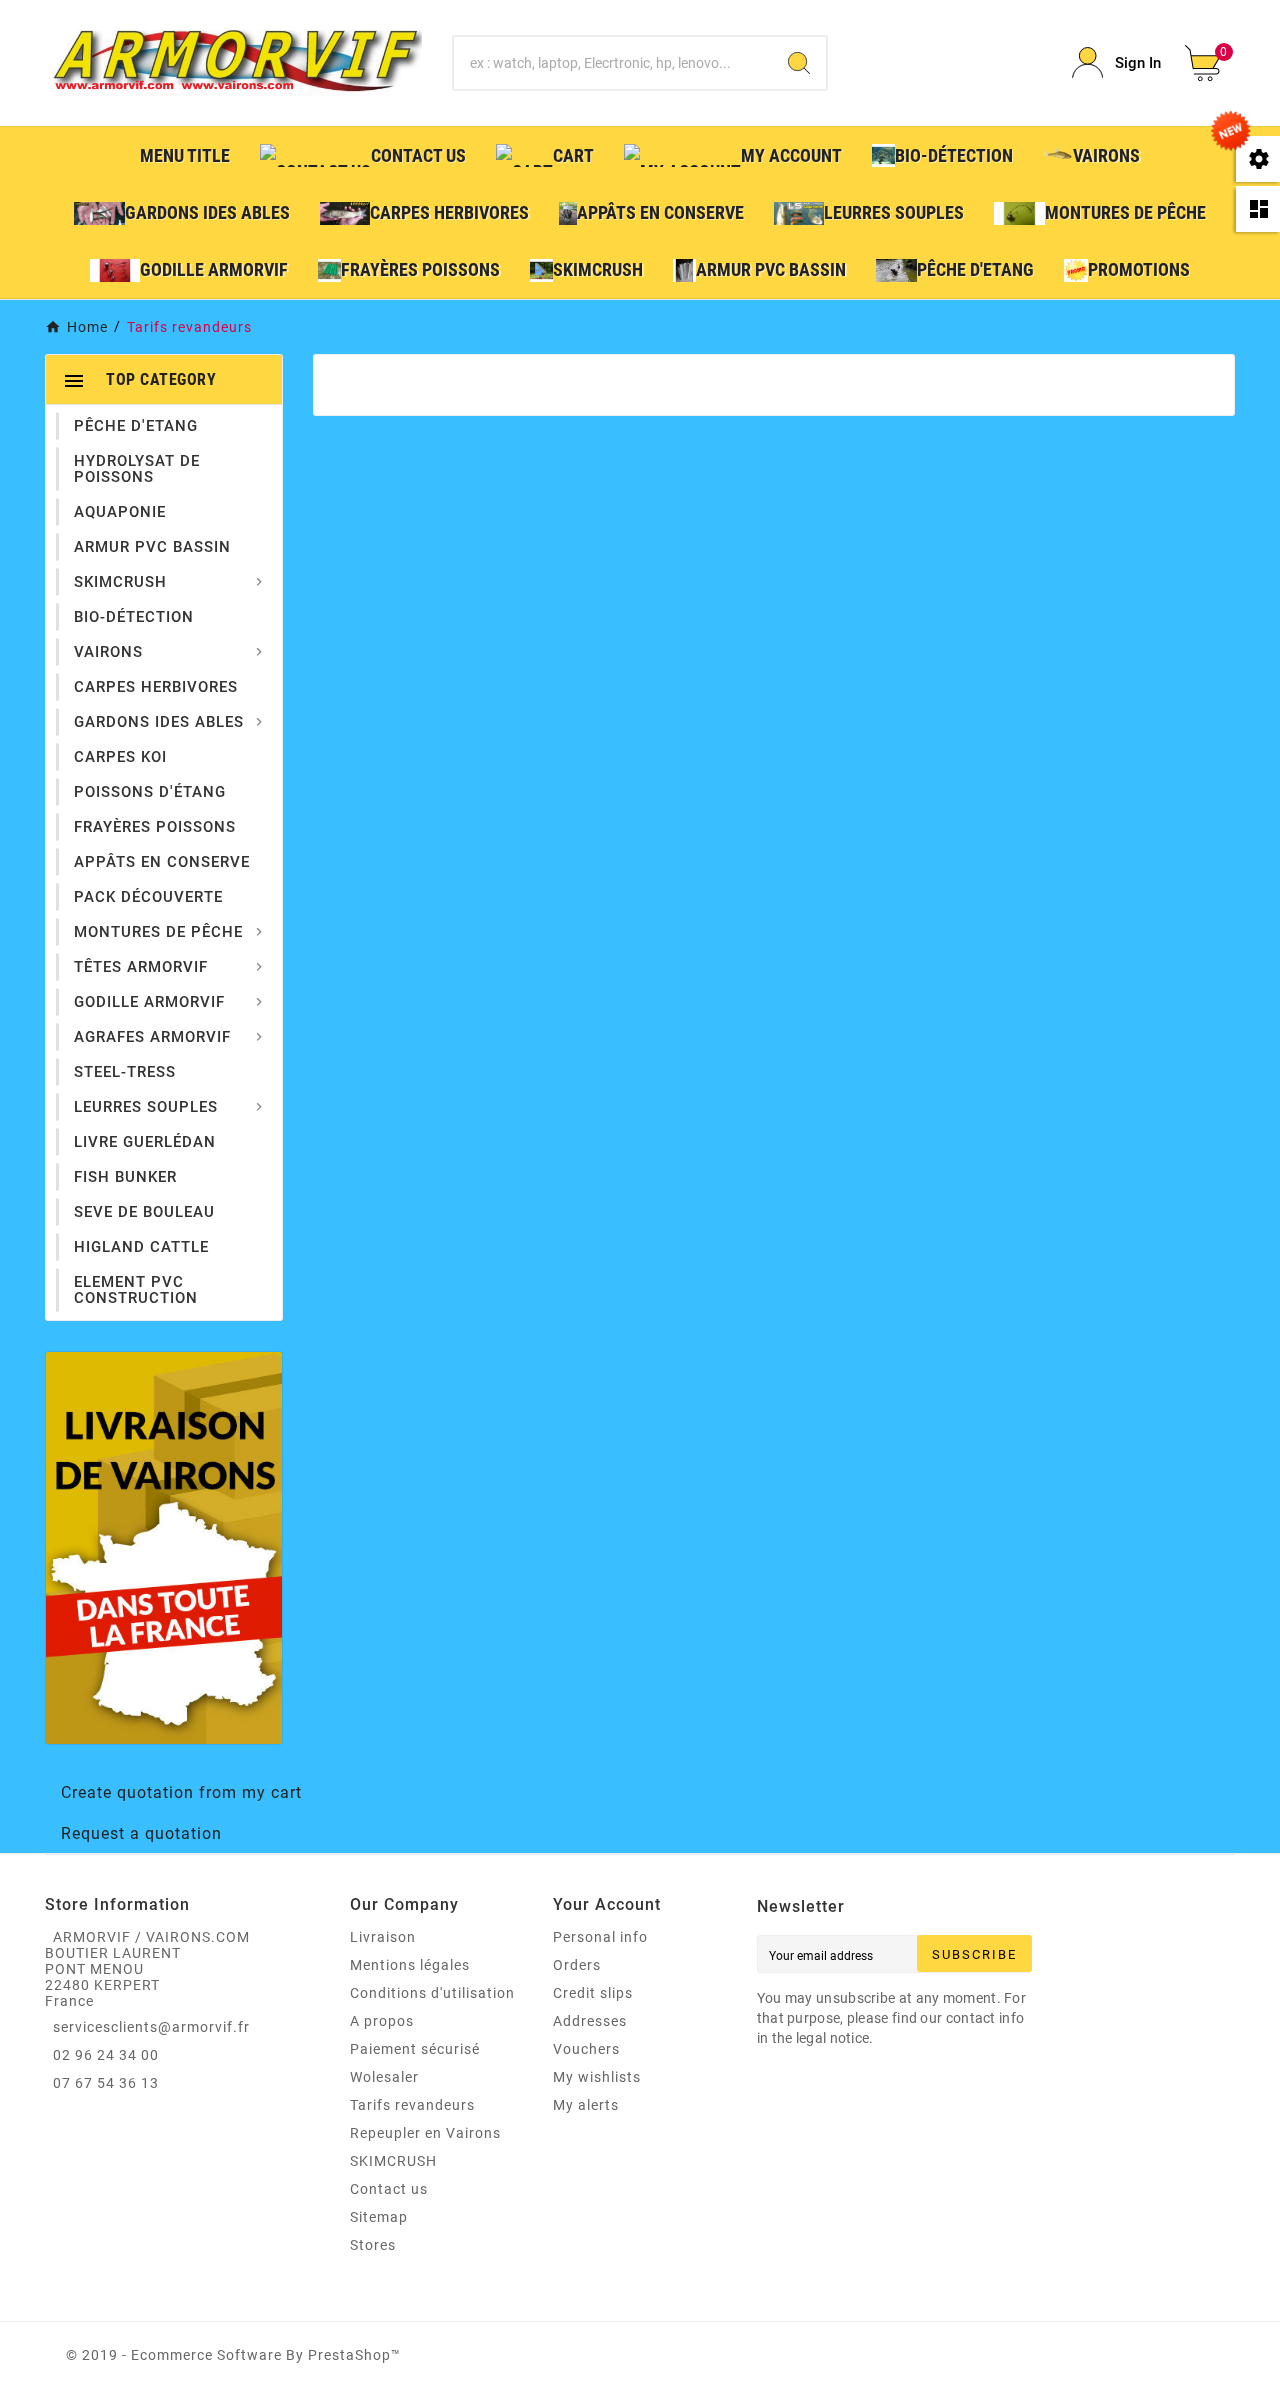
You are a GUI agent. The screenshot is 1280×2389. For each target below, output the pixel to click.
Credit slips (593, 1993)
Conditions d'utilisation (432, 1993)
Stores (373, 2245)
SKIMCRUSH (393, 2161)
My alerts (586, 2105)
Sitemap (379, 2217)
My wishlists (597, 2077)
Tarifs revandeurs (412, 2105)
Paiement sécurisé (415, 2049)
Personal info (600, 1937)
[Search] (799, 63)
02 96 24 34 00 (106, 2055)
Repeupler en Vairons (425, 2133)
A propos (382, 2021)
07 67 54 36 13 (106, 2083)
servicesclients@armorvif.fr (151, 2027)
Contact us (389, 2189)
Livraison (383, 1937)
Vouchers (586, 2049)
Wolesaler (384, 2077)
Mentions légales (410, 1965)
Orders (577, 1965)
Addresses (590, 2021)
